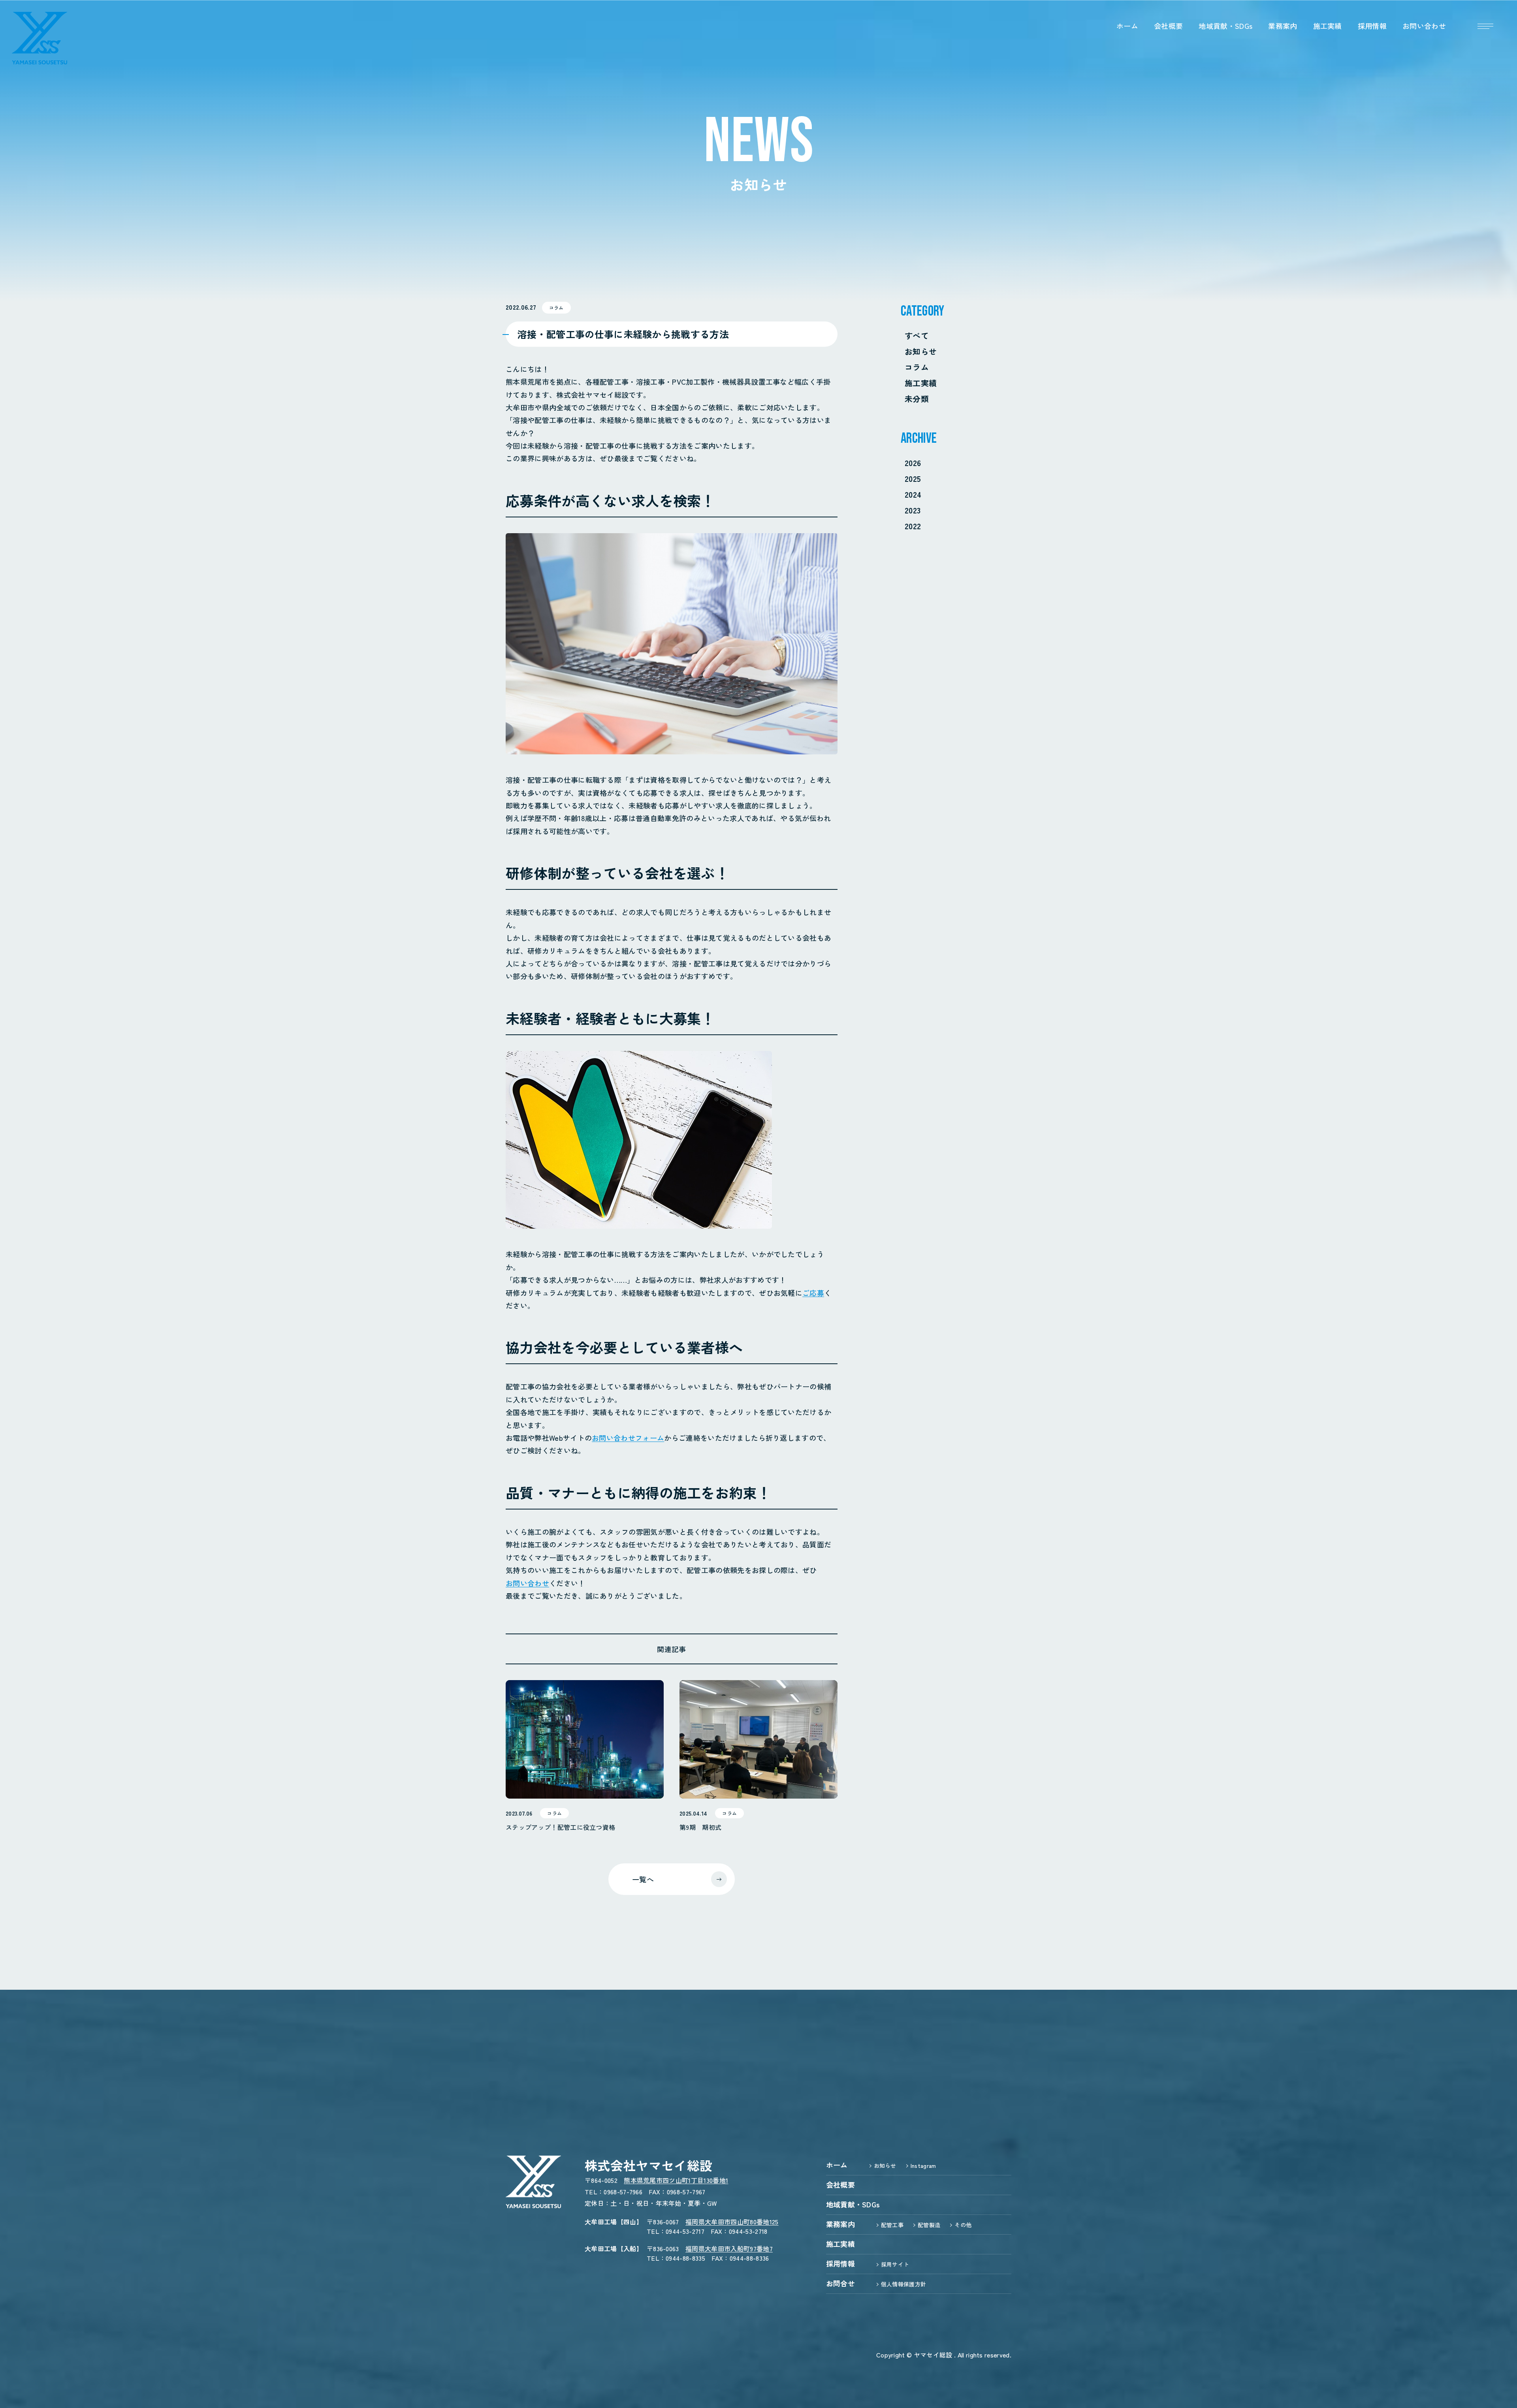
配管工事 (892, 2225)
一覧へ (643, 1879)
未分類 (917, 399)
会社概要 (1168, 26)
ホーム (1127, 26)
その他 (963, 2225)
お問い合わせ (1424, 26)
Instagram (923, 2166)
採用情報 (1372, 26)
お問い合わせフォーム (628, 1438)
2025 (913, 478)
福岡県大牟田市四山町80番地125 (732, 2222)
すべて (917, 336)
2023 (913, 510)
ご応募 (813, 1293)
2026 (913, 463)
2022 (913, 526)
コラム (917, 367)
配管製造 (929, 2225)
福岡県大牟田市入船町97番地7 (729, 2248)
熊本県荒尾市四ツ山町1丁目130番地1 (676, 2180)
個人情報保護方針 (904, 2284)
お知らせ (921, 351)
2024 (913, 494)
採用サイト (895, 2264)
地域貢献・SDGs (1225, 26)
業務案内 (1283, 26)
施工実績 (1328, 26)
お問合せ (840, 2283)
